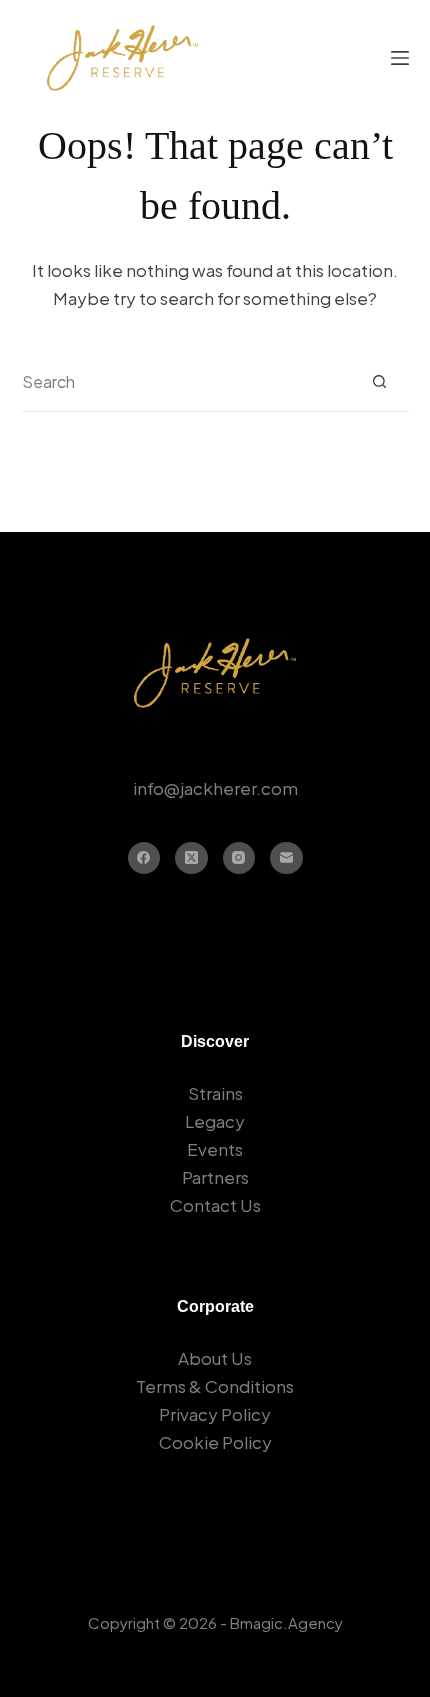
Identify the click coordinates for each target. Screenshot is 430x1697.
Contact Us (215, 1205)
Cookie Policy (215, 1442)
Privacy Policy (215, 1414)
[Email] (286, 858)
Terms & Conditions (215, 1386)
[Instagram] (239, 858)
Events (215, 1149)
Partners (215, 1177)
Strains (215, 1093)
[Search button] (379, 381)
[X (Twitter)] (191, 858)
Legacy (215, 1121)
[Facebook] (144, 858)
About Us (215, 1358)
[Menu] (400, 58)
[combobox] (186, 382)
